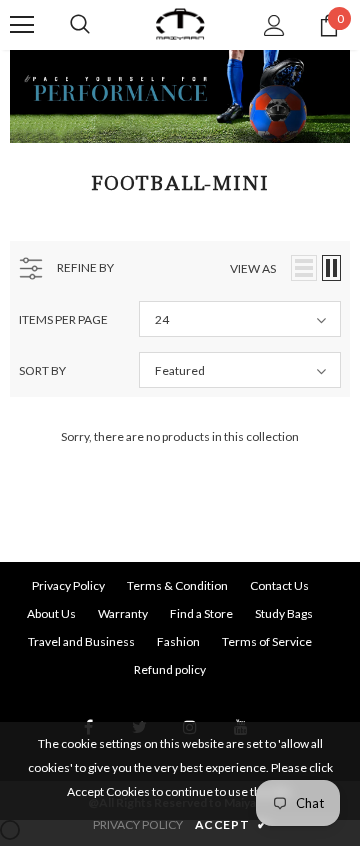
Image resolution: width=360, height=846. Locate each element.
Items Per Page (63, 319)
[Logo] (180, 24)
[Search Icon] (80, 25)
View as (253, 268)
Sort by (42, 370)
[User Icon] (274, 25)
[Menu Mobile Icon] (22, 25)
